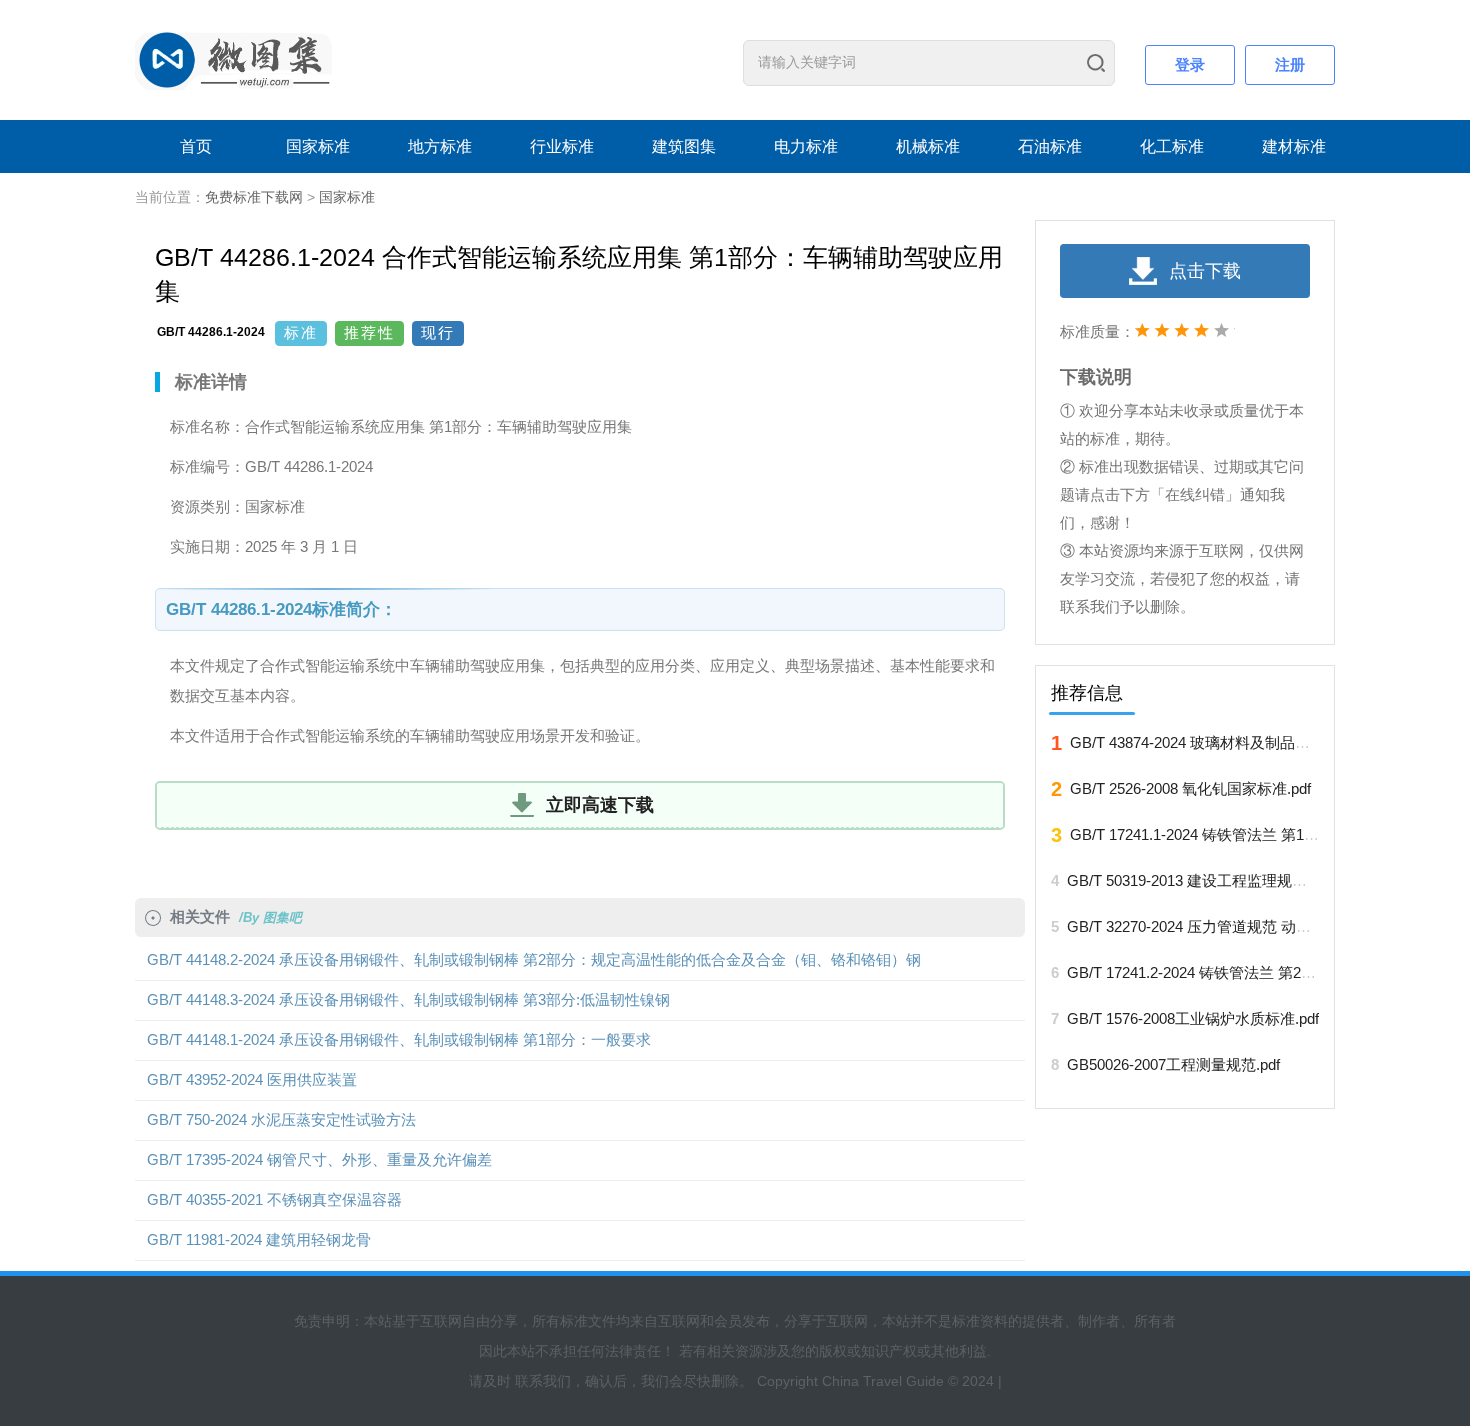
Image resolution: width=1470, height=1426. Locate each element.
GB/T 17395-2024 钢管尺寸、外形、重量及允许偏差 (319, 1159)
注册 (1290, 64)
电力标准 (806, 146)
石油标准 (1050, 146)
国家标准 (318, 146)
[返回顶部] (1369, 1225)
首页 (196, 146)
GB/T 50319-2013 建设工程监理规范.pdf (1199, 880)
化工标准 (1172, 146)
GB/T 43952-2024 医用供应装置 (252, 1079)
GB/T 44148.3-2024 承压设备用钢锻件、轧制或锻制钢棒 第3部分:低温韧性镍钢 (408, 999)
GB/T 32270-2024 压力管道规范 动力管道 (1204, 926)
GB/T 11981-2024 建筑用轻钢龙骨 (259, 1239)
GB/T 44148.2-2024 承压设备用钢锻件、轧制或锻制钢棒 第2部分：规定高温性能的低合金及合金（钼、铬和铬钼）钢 (534, 959)
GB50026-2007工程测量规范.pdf (1173, 1064)
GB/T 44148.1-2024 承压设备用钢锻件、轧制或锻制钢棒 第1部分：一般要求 (399, 1039)
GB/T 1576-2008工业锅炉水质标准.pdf (1193, 1018)
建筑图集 (684, 146)
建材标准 (1294, 146)
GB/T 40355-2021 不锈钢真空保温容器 (274, 1199)
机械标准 (928, 146)
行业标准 (562, 146)
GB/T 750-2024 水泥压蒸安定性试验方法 (281, 1119)
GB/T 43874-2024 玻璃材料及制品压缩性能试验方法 (1242, 742)
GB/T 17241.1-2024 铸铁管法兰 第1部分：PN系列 (1235, 834)
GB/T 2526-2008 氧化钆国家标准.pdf (1190, 788)
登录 (1190, 64)
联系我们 (543, 1381)
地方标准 (440, 146)
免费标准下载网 (254, 197)
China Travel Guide (883, 1381)
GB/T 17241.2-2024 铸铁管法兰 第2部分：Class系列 (1240, 972)
